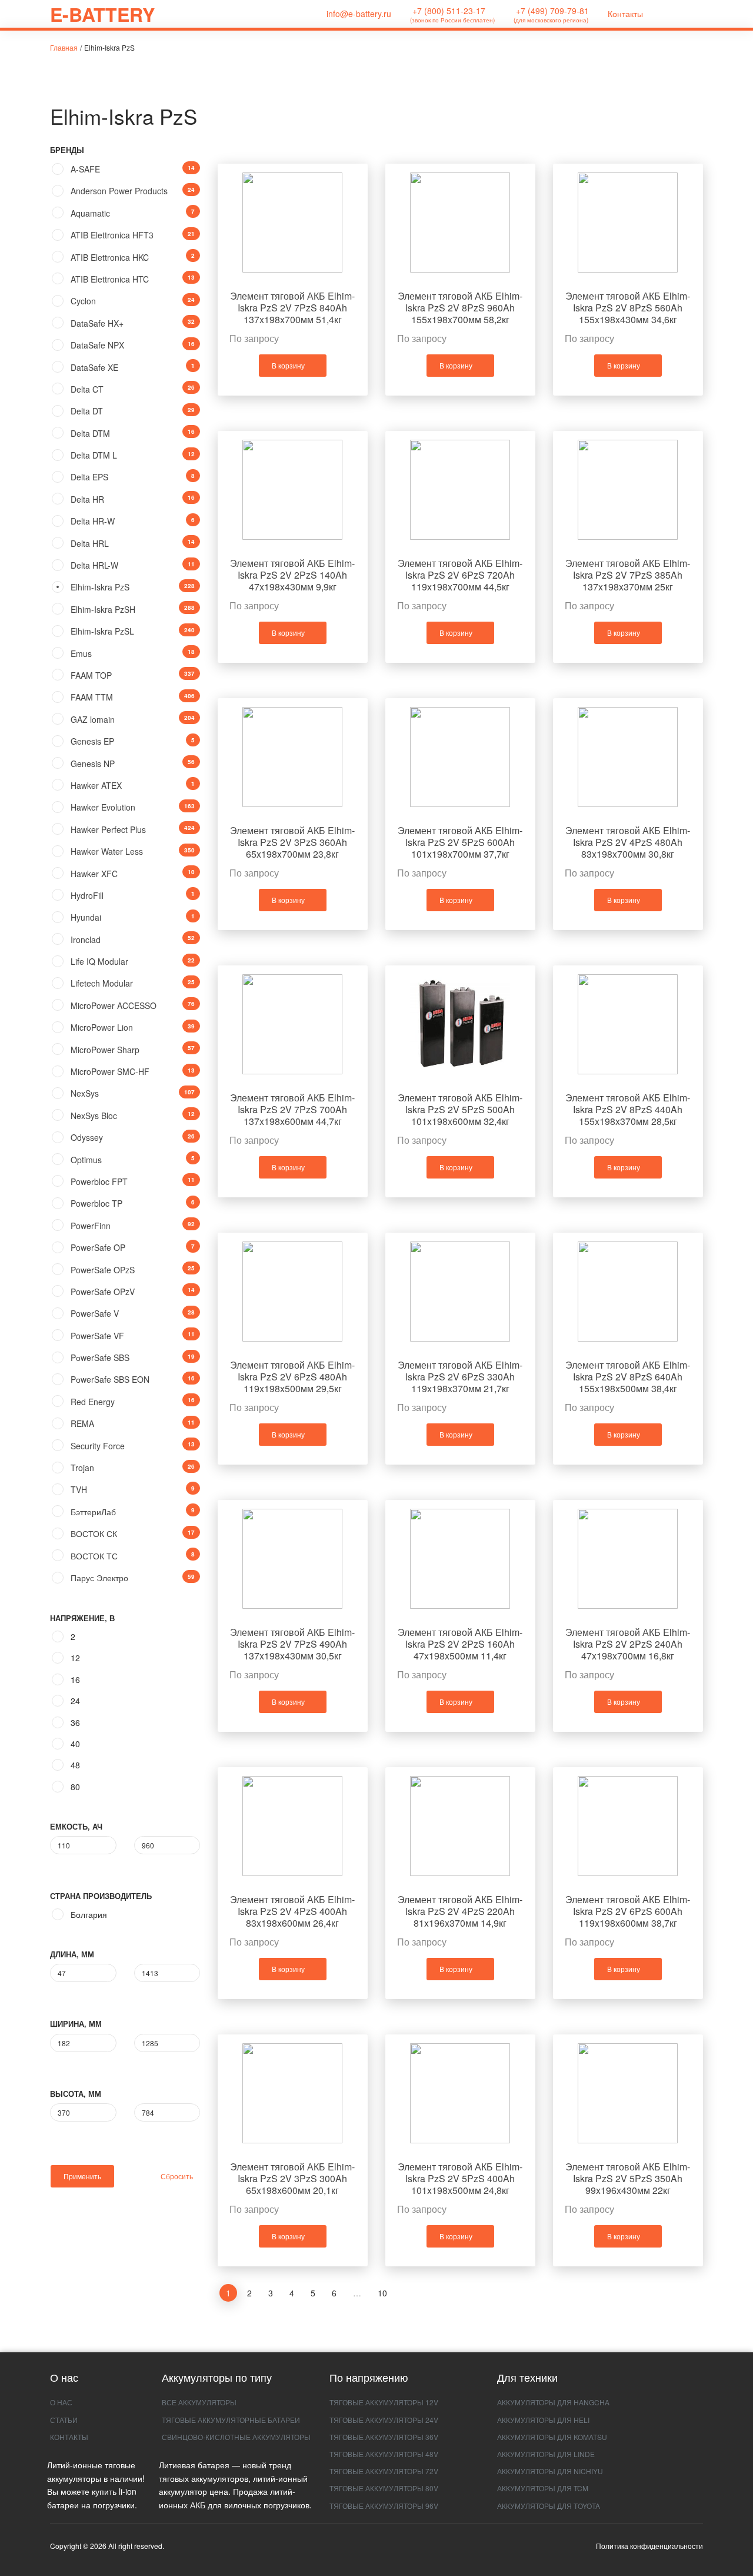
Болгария (89, 1914)
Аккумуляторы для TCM (543, 2488)
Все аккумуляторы (199, 2402)
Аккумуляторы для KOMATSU (552, 2437)
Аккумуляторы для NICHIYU (550, 2471)
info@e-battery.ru (358, 14)
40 (75, 1744)
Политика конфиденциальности (649, 2546)
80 (75, 1787)
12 (75, 1658)
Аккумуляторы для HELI (543, 2420)
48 (75, 1765)
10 (382, 2293)
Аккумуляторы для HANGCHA (553, 2402)
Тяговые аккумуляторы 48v (384, 2454)
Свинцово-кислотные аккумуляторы (236, 2437)
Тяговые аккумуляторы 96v (384, 2506)
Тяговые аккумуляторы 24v (384, 2420)
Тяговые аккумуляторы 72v (384, 2471)
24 (75, 1701)
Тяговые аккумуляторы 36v (384, 2437)
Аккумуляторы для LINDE (546, 2454)
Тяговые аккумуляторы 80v (384, 2488)
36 (75, 1722)
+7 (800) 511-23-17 (452, 14)
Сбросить (176, 2176)
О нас (61, 2402)
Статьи (64, 2420)
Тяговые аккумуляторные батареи (231, 2420)
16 (75, 1679)
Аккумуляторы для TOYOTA (549, 2506)
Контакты (625, 14)
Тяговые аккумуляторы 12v (384, 2402)
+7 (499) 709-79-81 (551, 14)
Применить (82, 2176)
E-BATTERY (102, 14)
